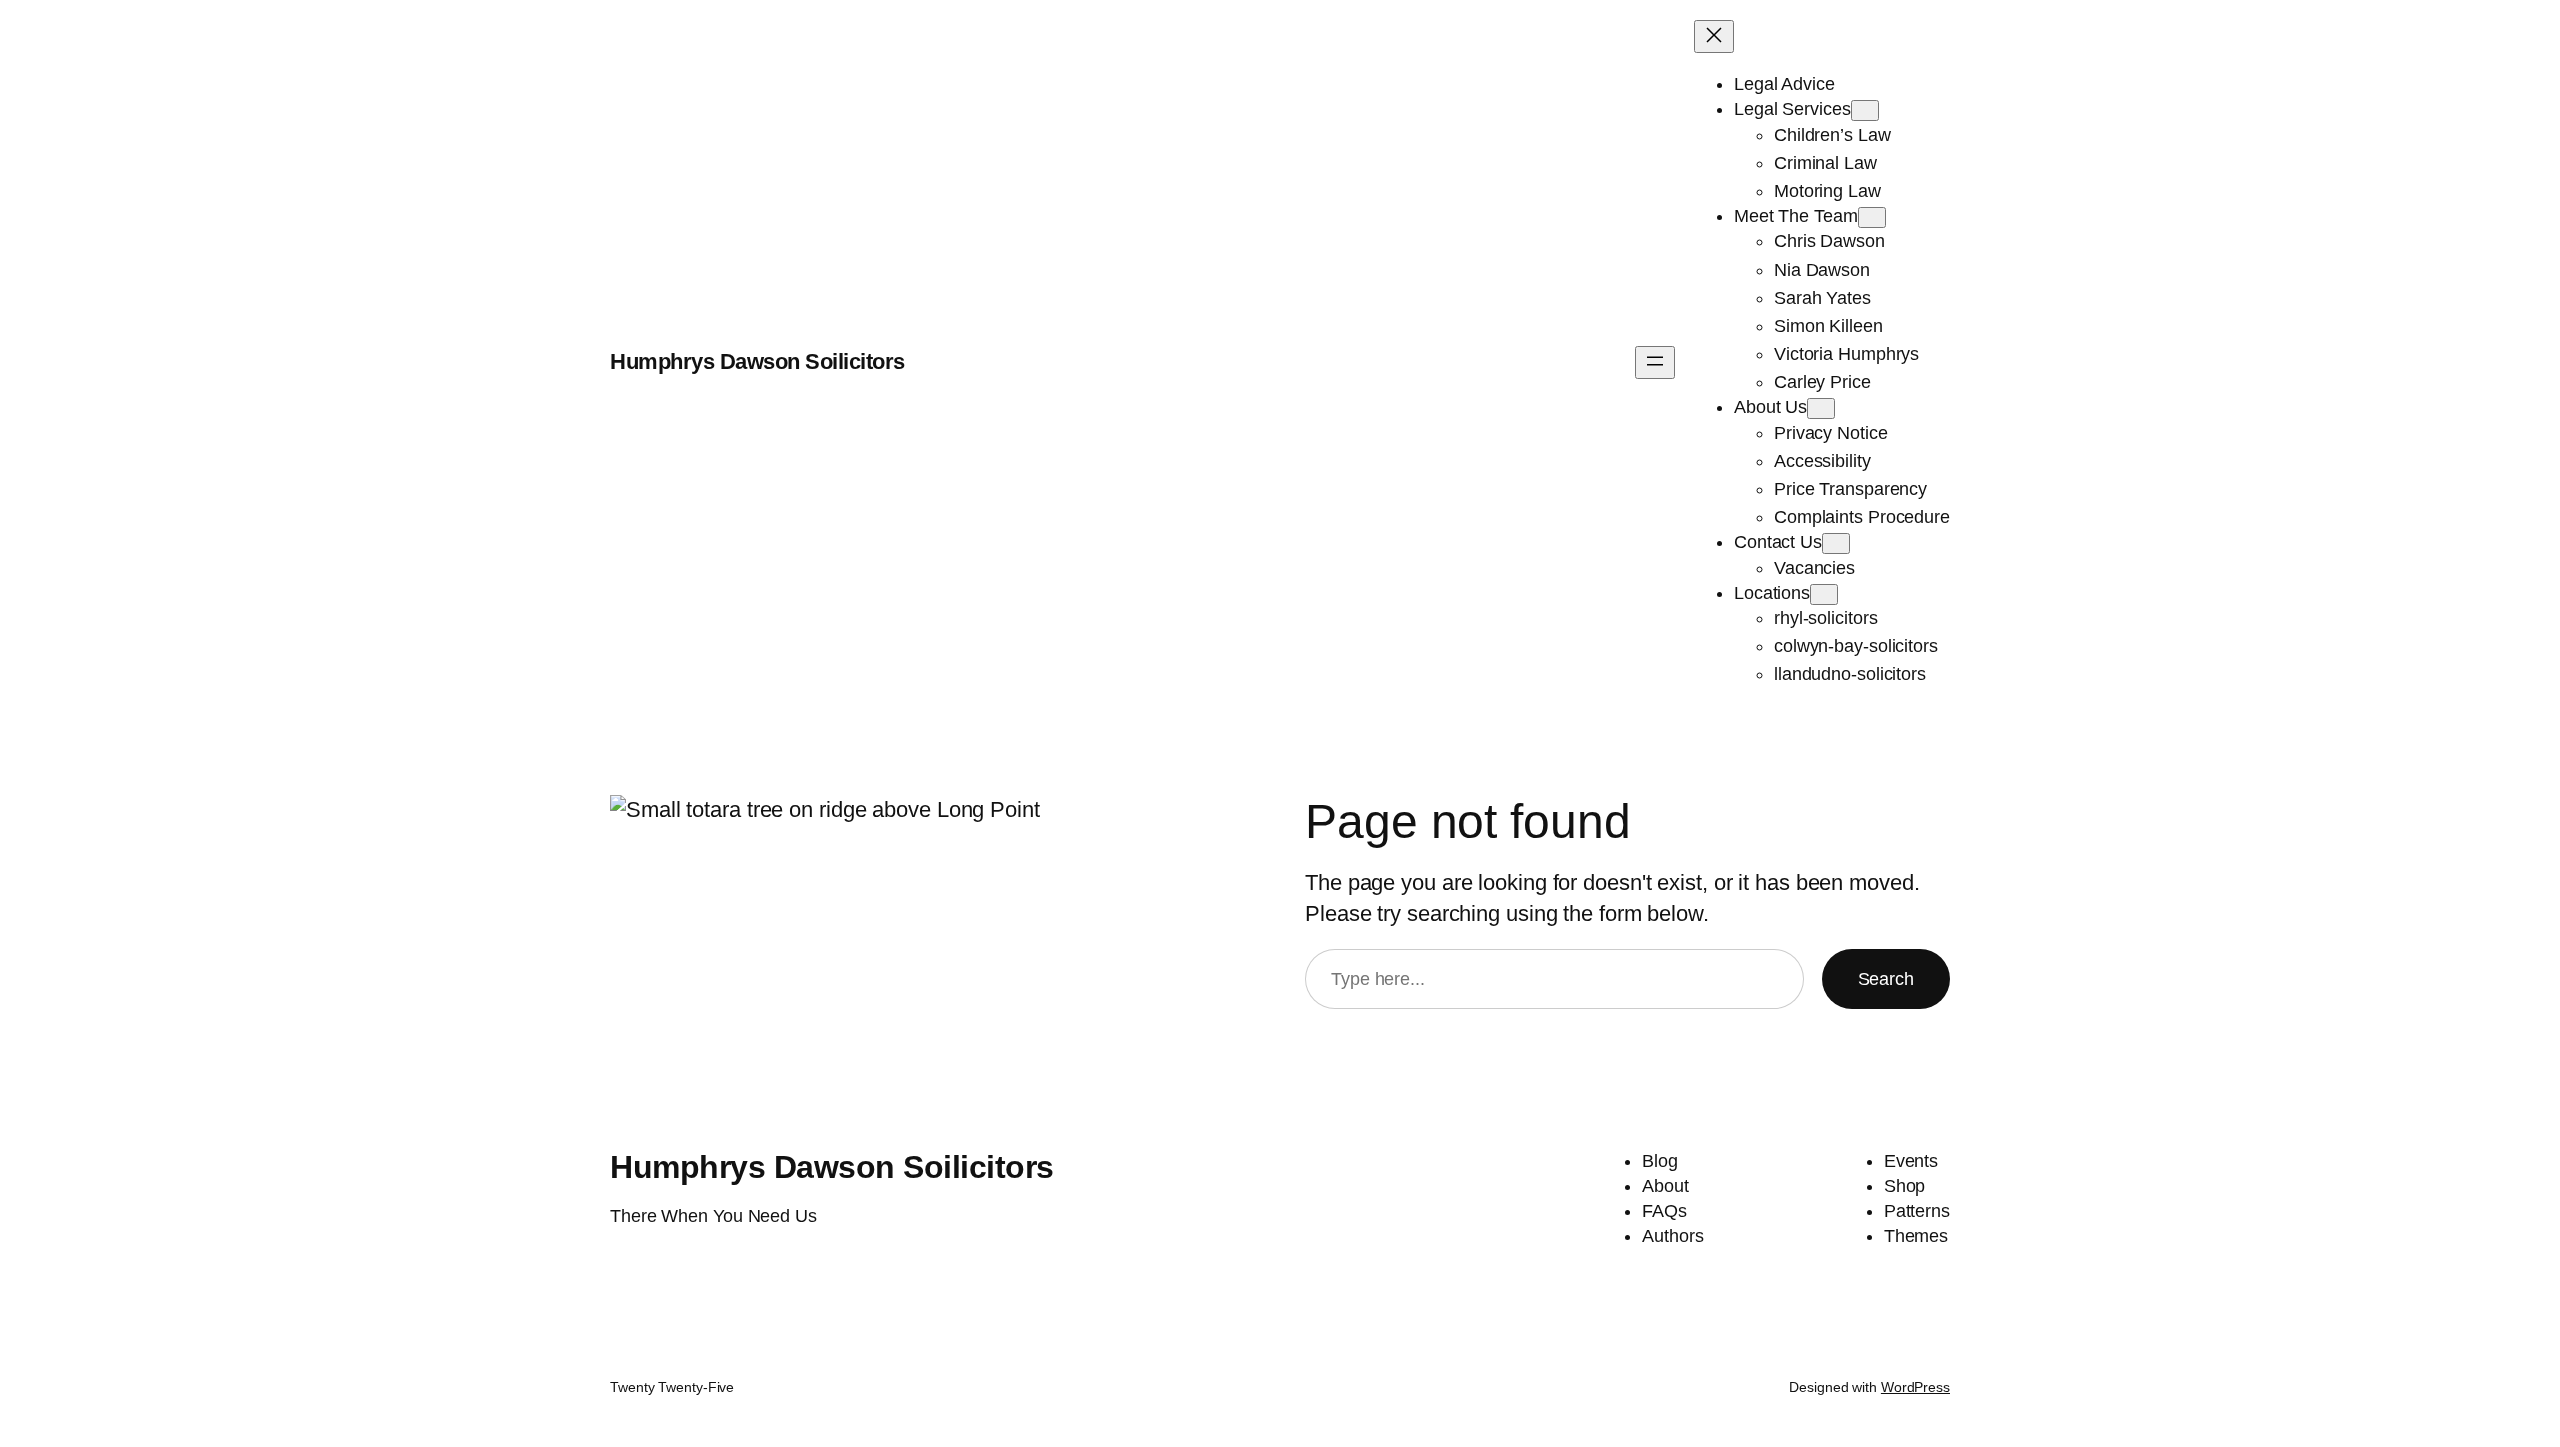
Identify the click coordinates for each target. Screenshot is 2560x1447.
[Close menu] (1714, 36)
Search (1886, 979)
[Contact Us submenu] (1836, 543)
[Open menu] (1655, 362)
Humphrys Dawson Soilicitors (757, 361)
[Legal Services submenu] (1865, 110)
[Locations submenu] (1824, 594)
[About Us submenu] (1821, 408)
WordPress (1915, 1387)
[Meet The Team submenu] (1872, 217)
